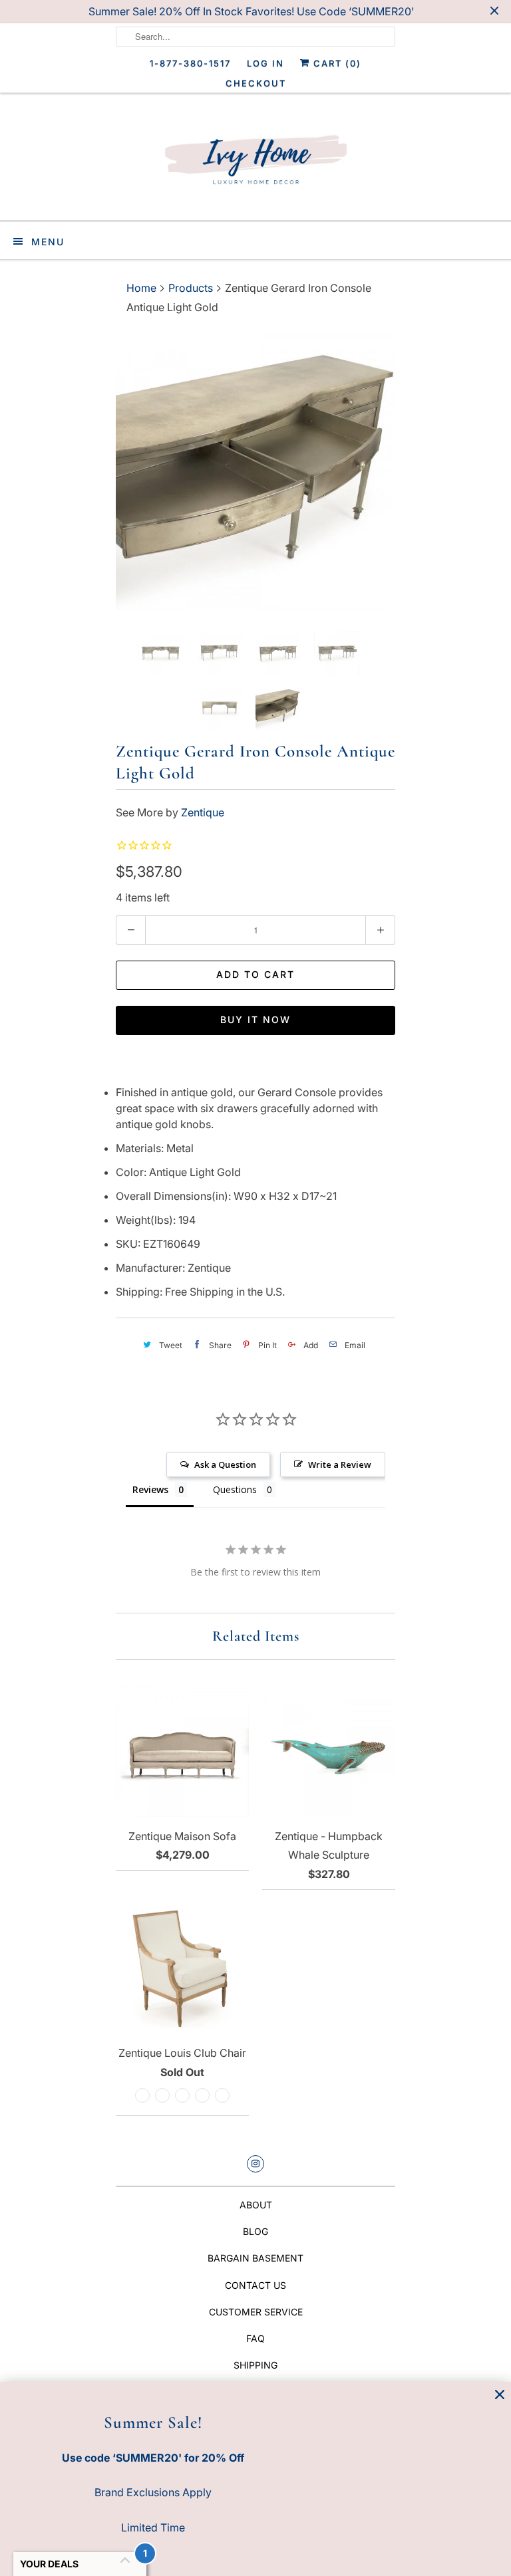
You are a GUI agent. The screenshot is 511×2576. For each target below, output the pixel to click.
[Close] (500, 2395)
